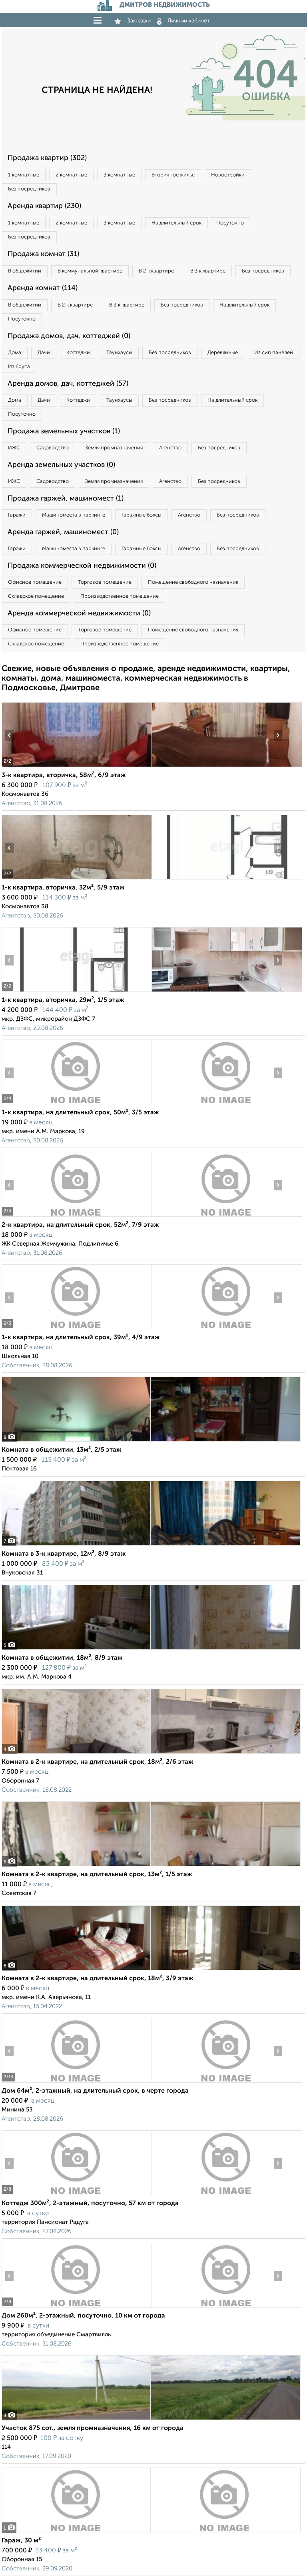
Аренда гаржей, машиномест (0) (63, 532)
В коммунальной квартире (90, 271)
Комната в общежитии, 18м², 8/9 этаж (62, 1658)
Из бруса (19, 367)
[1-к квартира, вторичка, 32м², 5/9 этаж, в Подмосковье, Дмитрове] (77, 879)
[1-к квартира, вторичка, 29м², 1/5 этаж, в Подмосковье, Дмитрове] (77, 992)
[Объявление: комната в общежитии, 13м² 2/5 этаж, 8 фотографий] (151, 1441)
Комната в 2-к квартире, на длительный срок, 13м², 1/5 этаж (97, 1875)
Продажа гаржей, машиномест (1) (66, 499)
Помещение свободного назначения (193, 582)
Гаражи (17, 515)
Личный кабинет (189, 21)
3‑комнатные (119, 175)
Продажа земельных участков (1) (64, 431)
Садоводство (53, 448)
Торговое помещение (105, 582)
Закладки (139, 21)
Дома (15, 353)
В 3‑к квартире (208, 271)
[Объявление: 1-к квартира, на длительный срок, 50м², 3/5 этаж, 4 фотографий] (77, 1104)
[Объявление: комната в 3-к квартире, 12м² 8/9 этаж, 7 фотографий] (151, 1545)
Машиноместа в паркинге (74, 515)
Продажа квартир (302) (47, 158)
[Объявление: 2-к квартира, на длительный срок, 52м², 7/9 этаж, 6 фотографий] (77, 1217)
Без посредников (29, 189)
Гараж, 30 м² (21, 2541)
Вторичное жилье (173, 175)
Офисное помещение (35, 582)
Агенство (170, 448)
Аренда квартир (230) (44, 206)
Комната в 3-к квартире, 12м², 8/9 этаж (64, 1554)
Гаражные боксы (142, 515)
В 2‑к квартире (156, 271)
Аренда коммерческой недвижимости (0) (79, 613)
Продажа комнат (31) (43, 254)
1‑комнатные (24, 175)
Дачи (44, 353)
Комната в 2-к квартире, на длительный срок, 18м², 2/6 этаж (98, 1762)
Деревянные (223, 353)
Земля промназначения (114, 448)
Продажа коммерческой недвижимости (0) (82, 566)
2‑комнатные (71, 175)
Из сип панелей (274, 353)
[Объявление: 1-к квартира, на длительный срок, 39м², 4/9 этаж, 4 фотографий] (77, 1329)
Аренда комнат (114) (43, 288)
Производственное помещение (120, 596)
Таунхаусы (119, 353)
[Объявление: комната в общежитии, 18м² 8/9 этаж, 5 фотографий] (151, 1650)
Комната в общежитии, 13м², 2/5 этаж (62, 1450)
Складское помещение (36, 596)
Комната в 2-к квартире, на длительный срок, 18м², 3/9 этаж (98, 1979)
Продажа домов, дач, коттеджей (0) (69, 336)
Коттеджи (78, 353)
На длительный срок (176, 223)
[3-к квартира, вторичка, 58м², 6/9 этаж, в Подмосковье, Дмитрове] (77, 767)
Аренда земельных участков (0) (61, 465)
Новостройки (228, 175)
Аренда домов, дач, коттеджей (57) (68, 384)
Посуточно (230, 223)
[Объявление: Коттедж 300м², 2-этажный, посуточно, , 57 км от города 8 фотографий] (77, 2195)
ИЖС (14, 448)
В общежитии (25, 271)
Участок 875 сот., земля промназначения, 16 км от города (93, 2428)
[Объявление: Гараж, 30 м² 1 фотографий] (151, 2532)
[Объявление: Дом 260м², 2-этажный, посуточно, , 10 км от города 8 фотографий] (77, 2307)
